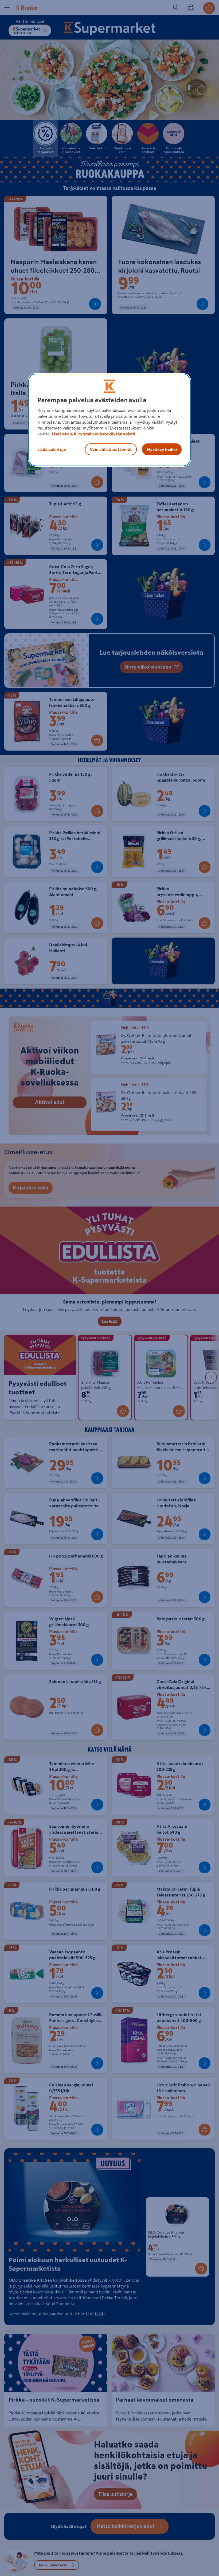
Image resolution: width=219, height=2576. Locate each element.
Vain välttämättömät (111, 449)
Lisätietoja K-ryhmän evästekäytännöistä (94, 434)
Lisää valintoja (52, 449)
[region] (109, 420)
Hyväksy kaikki (162, 449)
